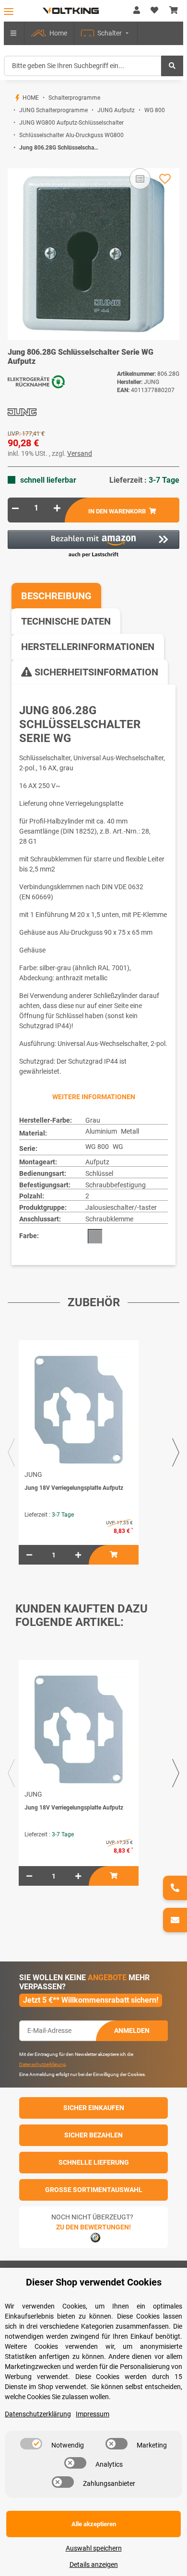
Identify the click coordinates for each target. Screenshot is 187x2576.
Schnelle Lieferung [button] (94, 2162)
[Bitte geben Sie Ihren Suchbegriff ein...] (172, 66)
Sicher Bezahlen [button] (93, 2135)
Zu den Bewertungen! (93, 2227)
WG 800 (97, 1147)
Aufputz (97, 1162)
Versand (80, 453)
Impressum (93, 2414)
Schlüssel (99, 1173)
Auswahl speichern (94, 2548)
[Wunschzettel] (154, 11)
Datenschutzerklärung (42, 2064)
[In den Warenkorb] (15, 163)
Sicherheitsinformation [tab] (95, 672)
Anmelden (132, 2031)
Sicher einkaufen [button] (94, 2108)
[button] (137, 11)
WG (118, 1147)
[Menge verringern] (15, 508)
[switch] (31, 2444)
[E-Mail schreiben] (175, 1920)
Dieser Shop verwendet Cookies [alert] (94, 2282)
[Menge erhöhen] (57, 508)
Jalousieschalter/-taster (121, 1207)
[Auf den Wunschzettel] (165, 179)
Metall (130, 1131)
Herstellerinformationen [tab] (88, 647)
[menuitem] (49, 33)
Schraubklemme (109, 1219)
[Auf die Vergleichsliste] (140, 179)
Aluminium (101, 1131)
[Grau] (95, 1236)
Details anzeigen (94, 2564)
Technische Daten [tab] (66, 621)
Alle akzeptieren (94, 2524)
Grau (93, 1120)
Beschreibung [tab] (56, 596)
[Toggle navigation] (9, 11)
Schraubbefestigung (116, 1185)
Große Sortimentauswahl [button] (94, 2190)
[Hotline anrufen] (175, 1888)
